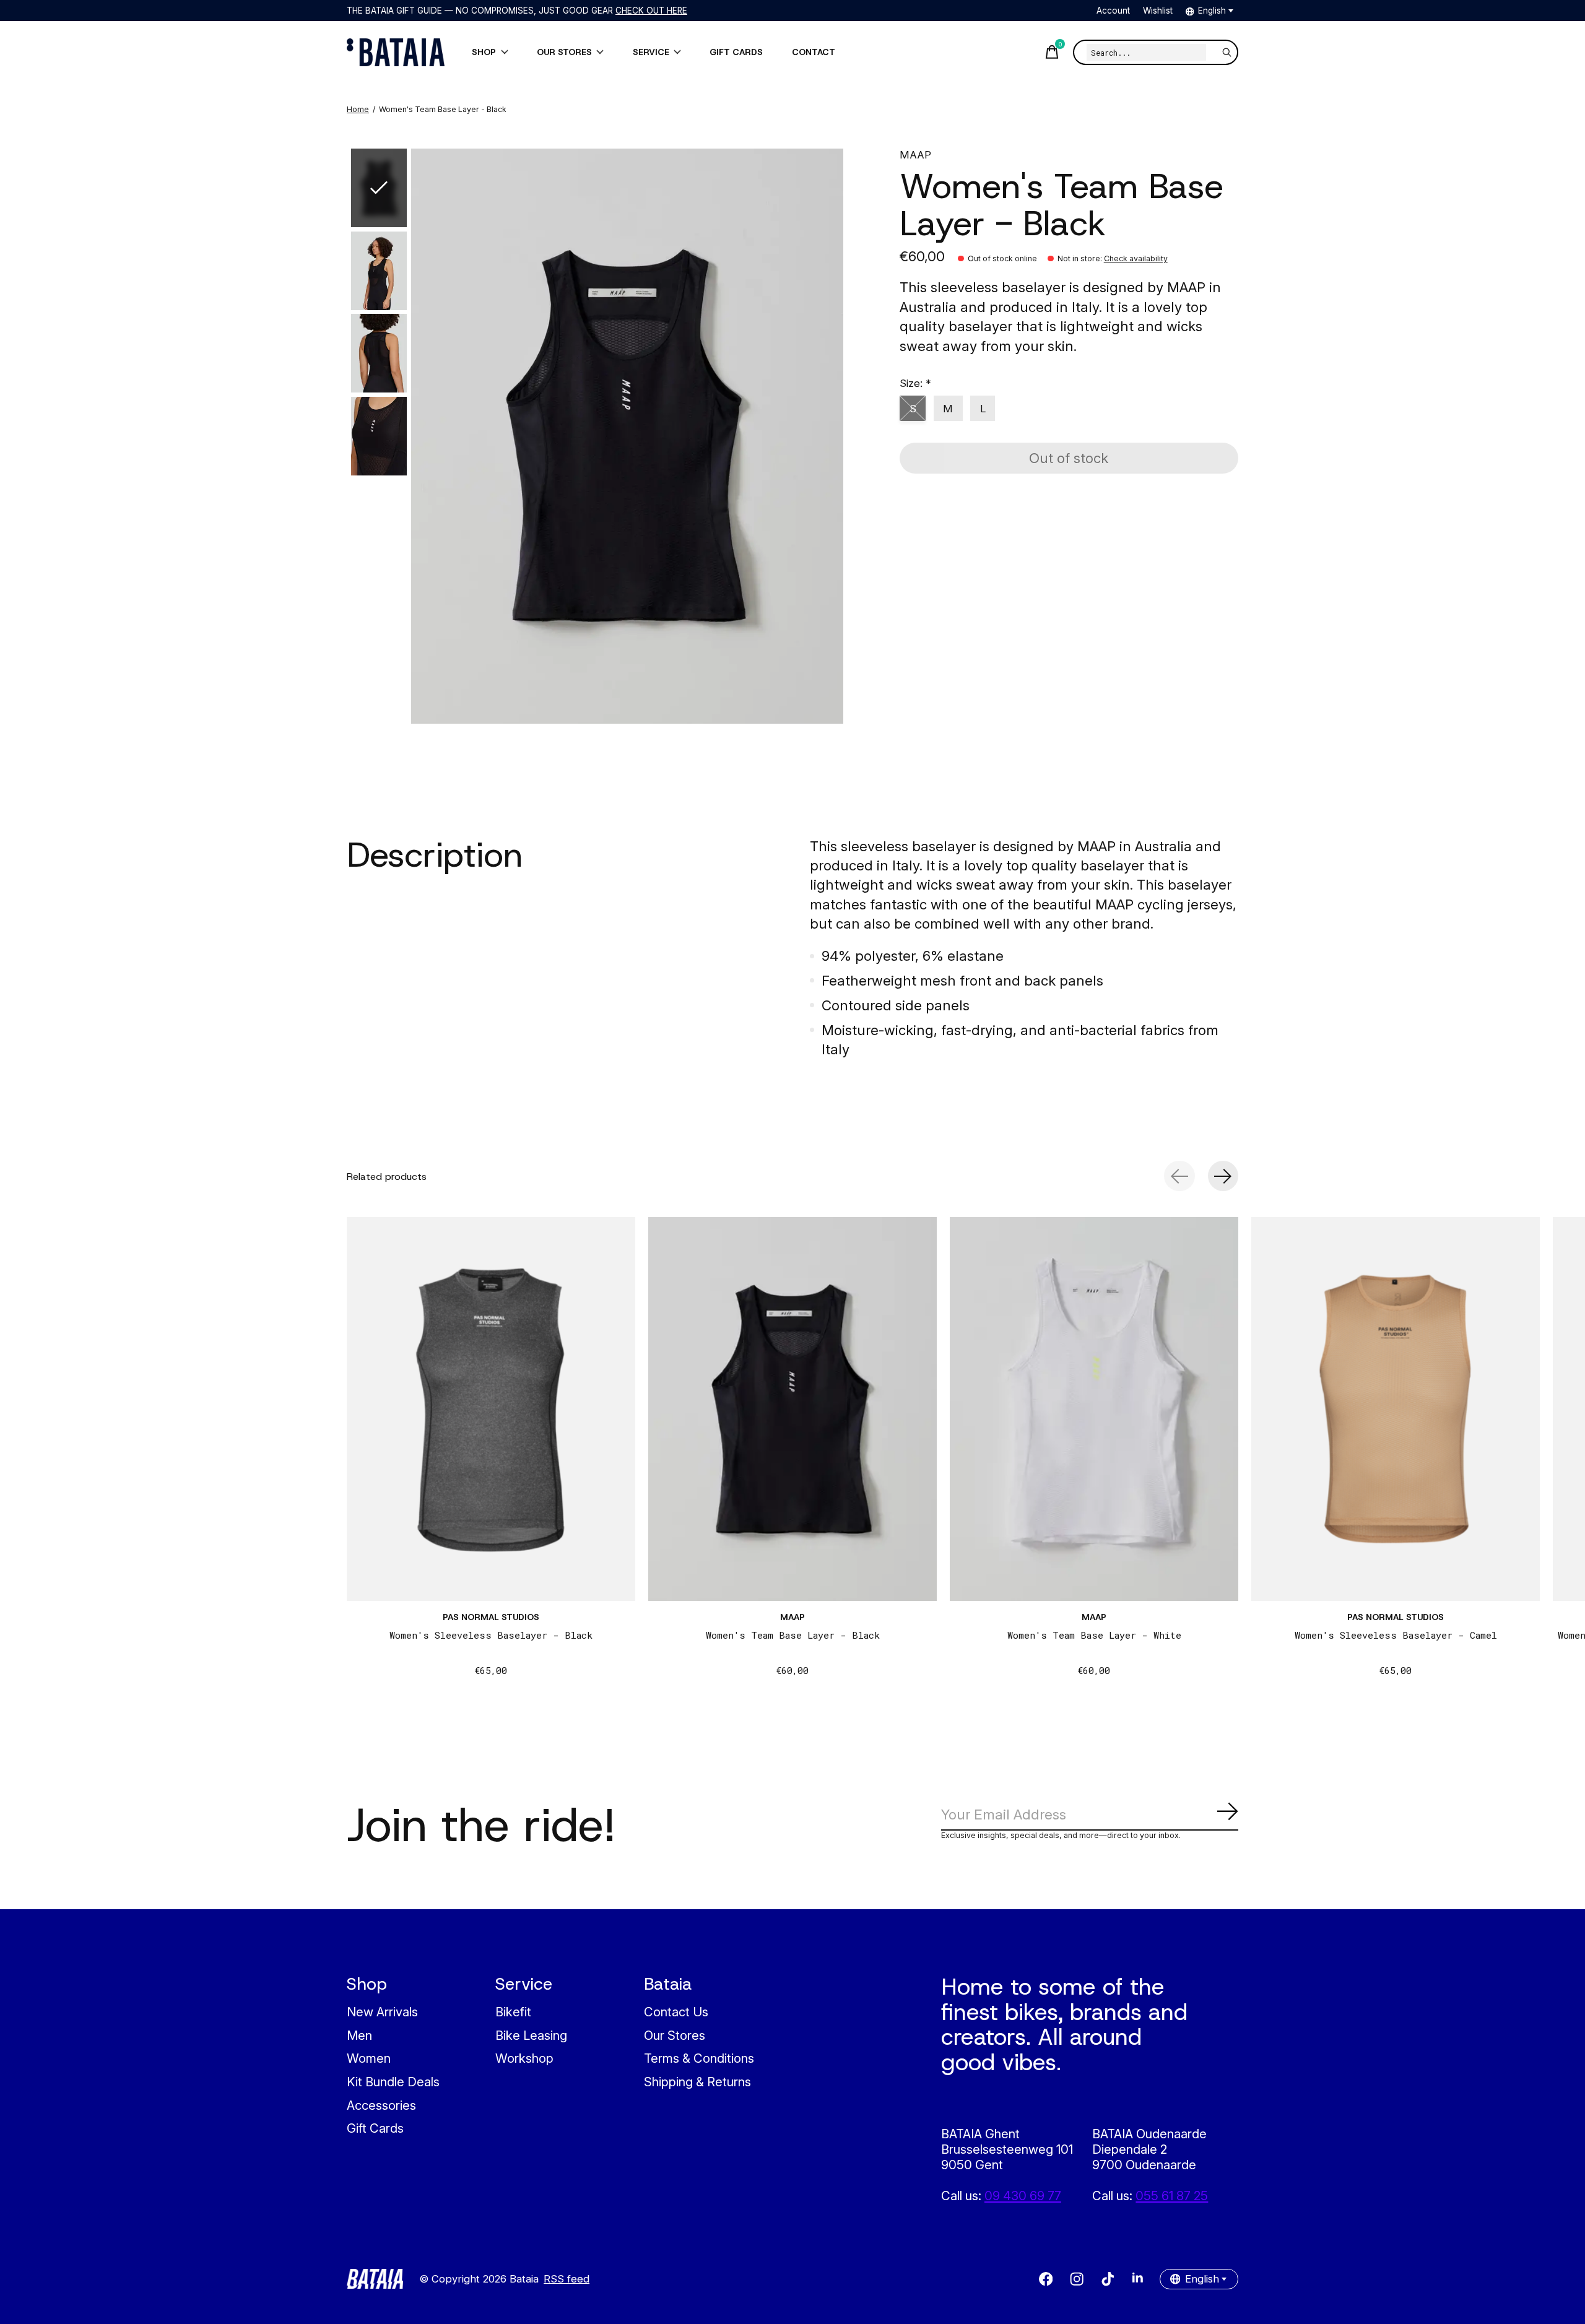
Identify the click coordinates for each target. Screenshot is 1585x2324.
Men (359, 2035)
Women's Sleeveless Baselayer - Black (491, 1635)
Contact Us (676, 2012)
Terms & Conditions (699, 2058)
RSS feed (567, 2279)
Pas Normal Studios (491, 1617)
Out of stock (1069, 458)
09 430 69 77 (1023, 2196)
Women (369, 2058)
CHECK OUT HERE (651, 11)
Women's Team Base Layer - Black (793, 1635)
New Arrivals (382, 2012)
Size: (915, 383)
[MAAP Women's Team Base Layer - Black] (792, 1409)
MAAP (915, 155)
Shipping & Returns (697, 2082)
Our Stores (675, 2035)
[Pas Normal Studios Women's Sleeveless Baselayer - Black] (491, 1409)
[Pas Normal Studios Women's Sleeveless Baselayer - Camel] (1396, 1409)
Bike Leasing (531, 2035)
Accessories (381, 2105)
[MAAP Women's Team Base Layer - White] (1094, 1409)
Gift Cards (375, 2128)
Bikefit (513, 2012)
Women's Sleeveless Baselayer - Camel (1396, 1635)
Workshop (524, 2058)
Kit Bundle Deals (393, 2082)
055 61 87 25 (1172, 2196)
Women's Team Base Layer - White (1094, 1635)
